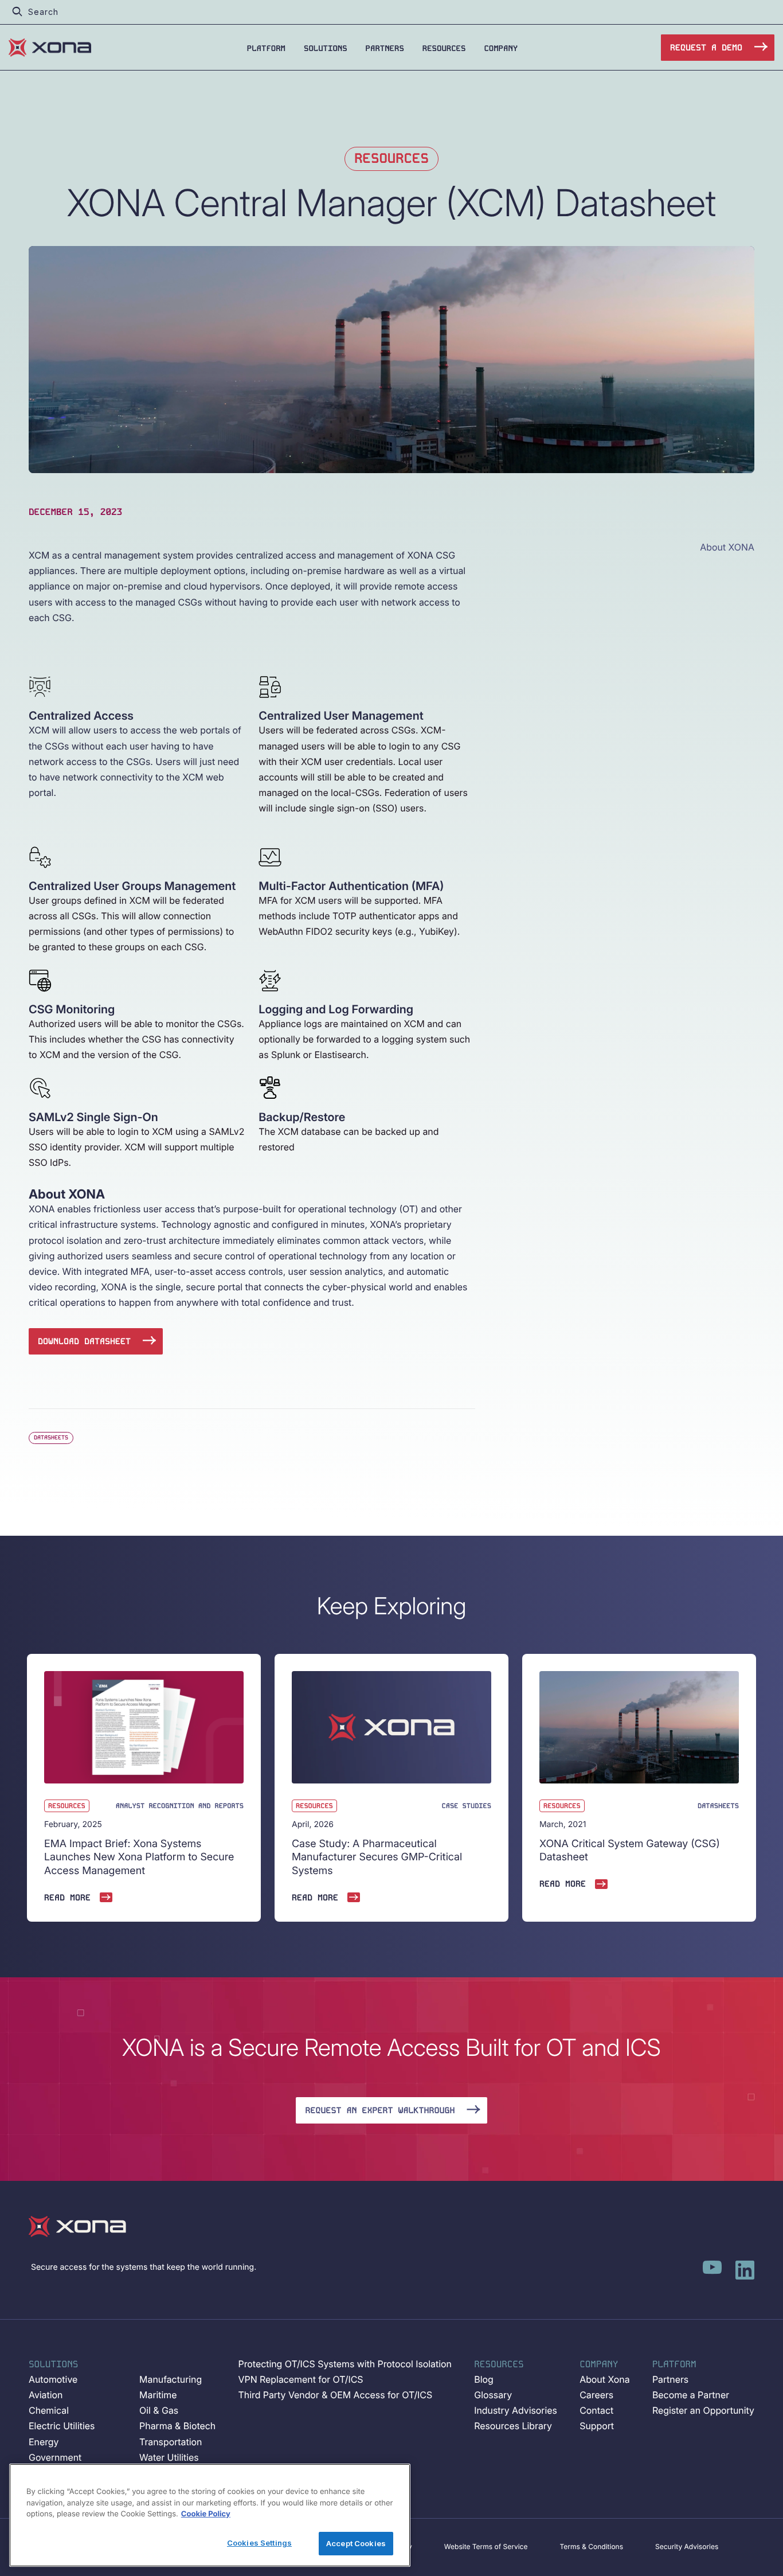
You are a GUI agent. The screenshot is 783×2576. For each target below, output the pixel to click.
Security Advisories (687, 2546)
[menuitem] (266, 48)
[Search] (17, 12)
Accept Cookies (356, 2543)
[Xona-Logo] (77, 2226)
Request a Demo (706, 48)
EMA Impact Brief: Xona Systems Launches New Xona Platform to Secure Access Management (139, 1857)
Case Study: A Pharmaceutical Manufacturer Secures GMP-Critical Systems (377, 1857)
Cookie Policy (206, 2514)
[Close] (392, 2476)
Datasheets (51, 1437)
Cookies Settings (259, 2542)
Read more (67, 1898)
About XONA (727, 547)
